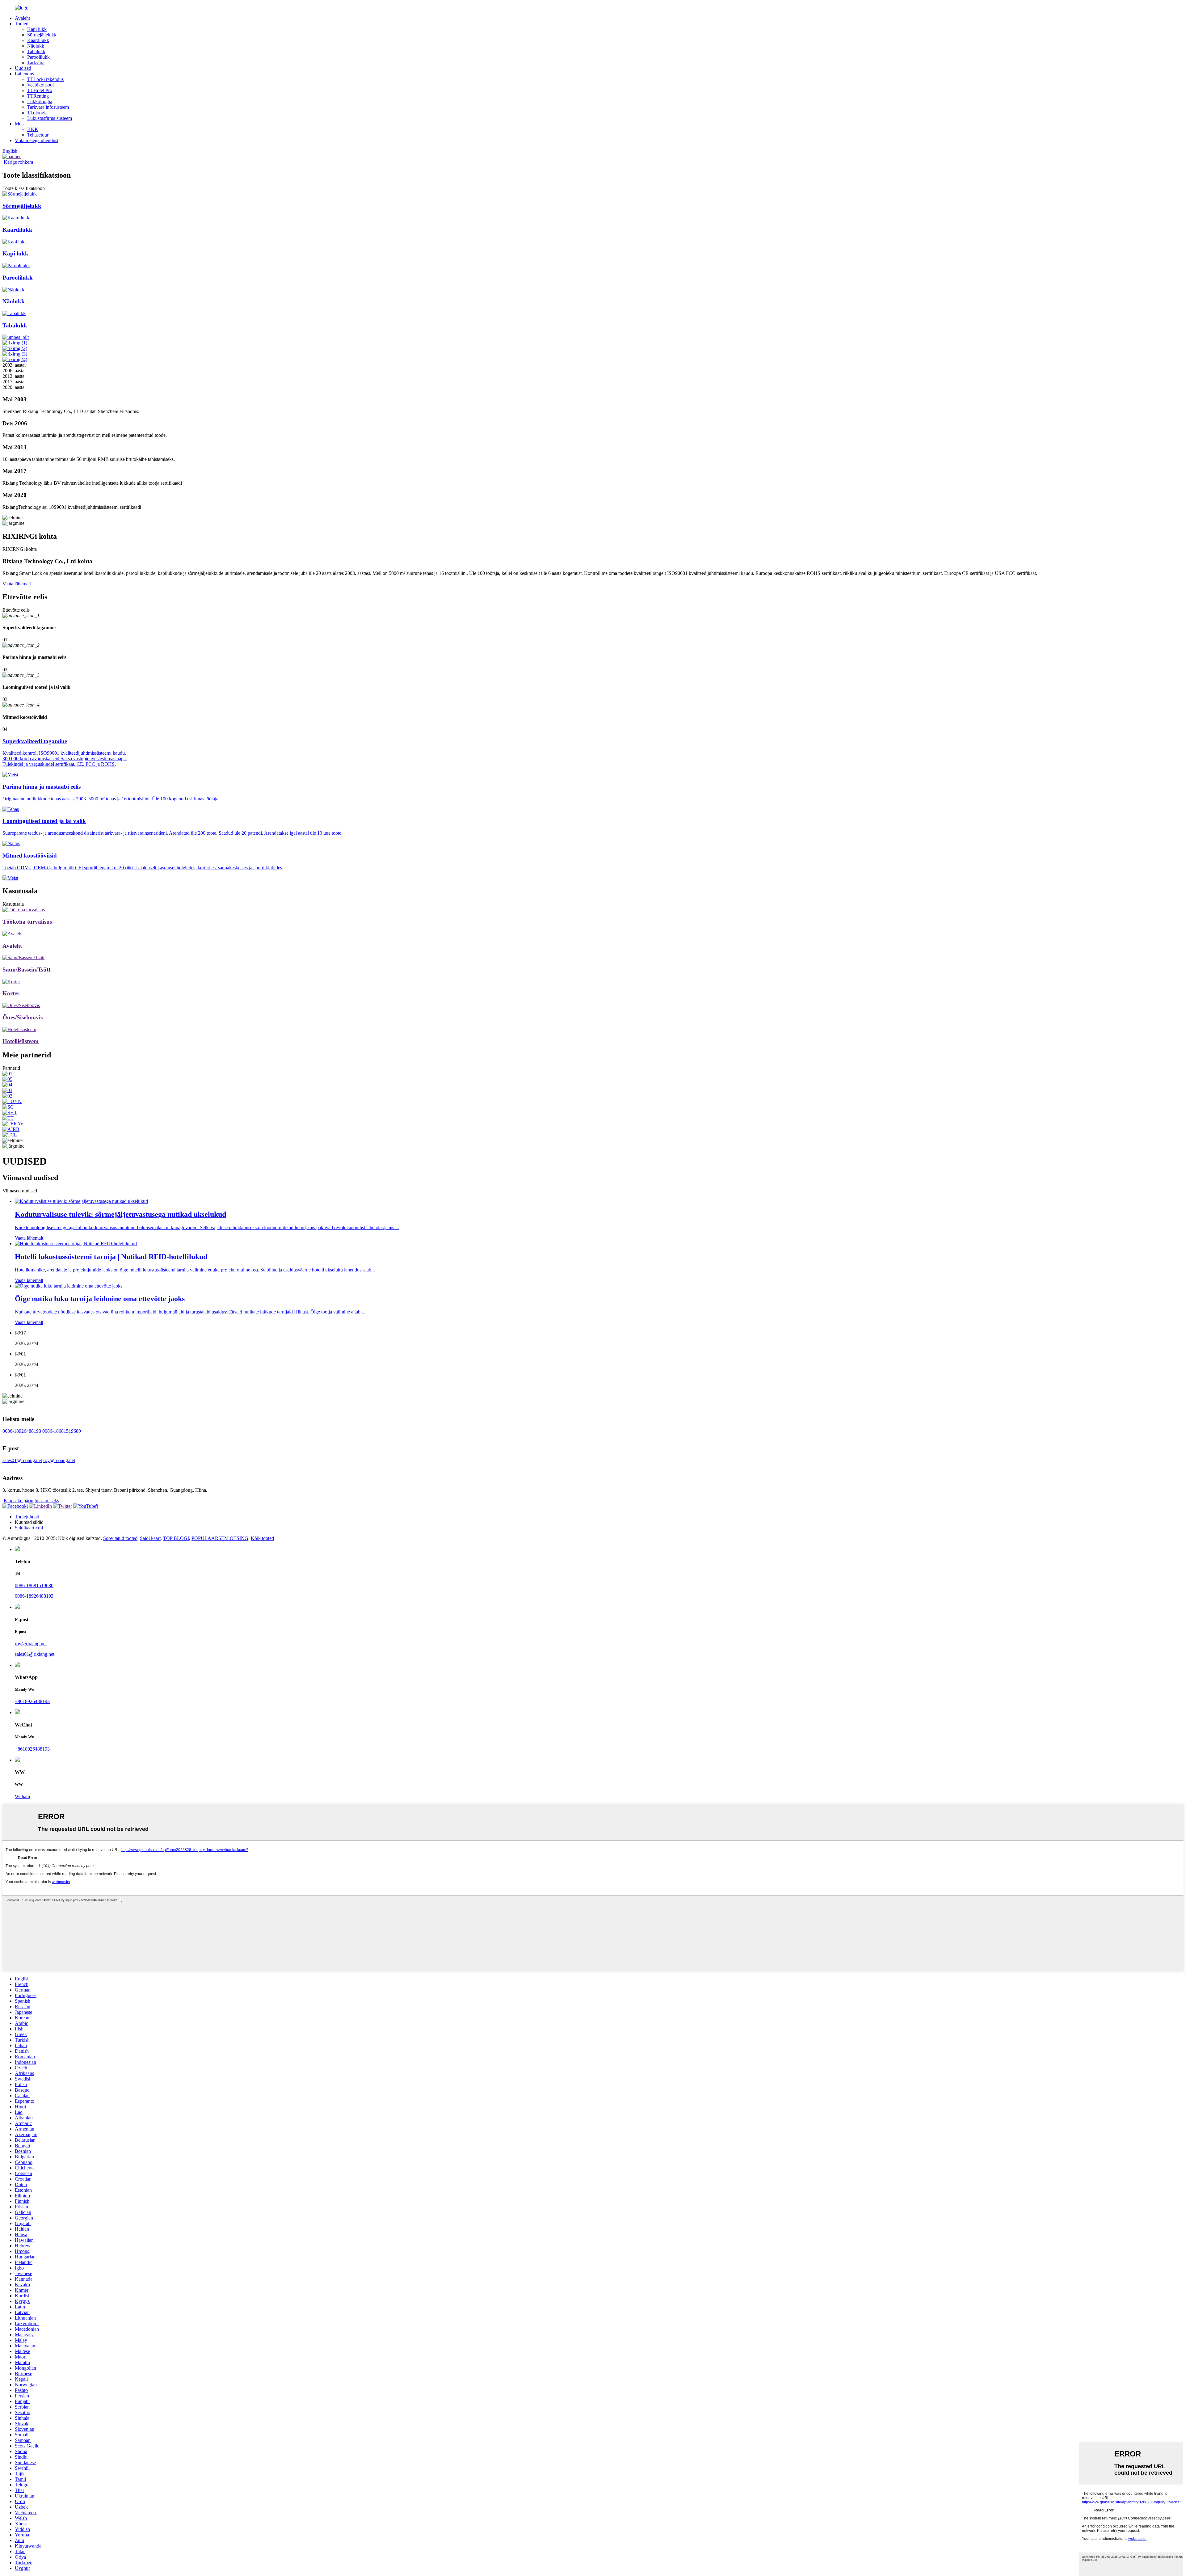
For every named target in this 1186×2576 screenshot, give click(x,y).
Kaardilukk (38, 40)
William (22, 1796)
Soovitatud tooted (120, 1538)
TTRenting (38, 96)
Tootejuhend (27, 1517)
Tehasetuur (38, 135)
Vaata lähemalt (17, 584)
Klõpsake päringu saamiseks (31, 1501)
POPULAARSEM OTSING (220, 1538)
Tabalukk (36, 51)
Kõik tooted (262, 1538)
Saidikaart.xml (29, 1528)
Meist (20, 124)
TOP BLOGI (176, 1538)
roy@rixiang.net (59, 1460)
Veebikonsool (40, 85)
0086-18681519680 (62, 1431)
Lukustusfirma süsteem (50, 118)
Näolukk (36, 46)
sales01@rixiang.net (22, 1460)
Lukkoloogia (40, 101)
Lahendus (24, 74)
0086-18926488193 (22, 1431)
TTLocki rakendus (45, 79)
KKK (33, 129)
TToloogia (37, 113)
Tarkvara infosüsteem (48, 107)
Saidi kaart (150, 1538)
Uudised (23, 68)
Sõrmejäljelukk (42, 35)
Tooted (22, 24)
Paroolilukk (38, 57)
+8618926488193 (32, 1701)
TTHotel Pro (40, 90)
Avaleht (22, 18)
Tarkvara (36, 63)
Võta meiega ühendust (37, 140)
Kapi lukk (37, 29)
